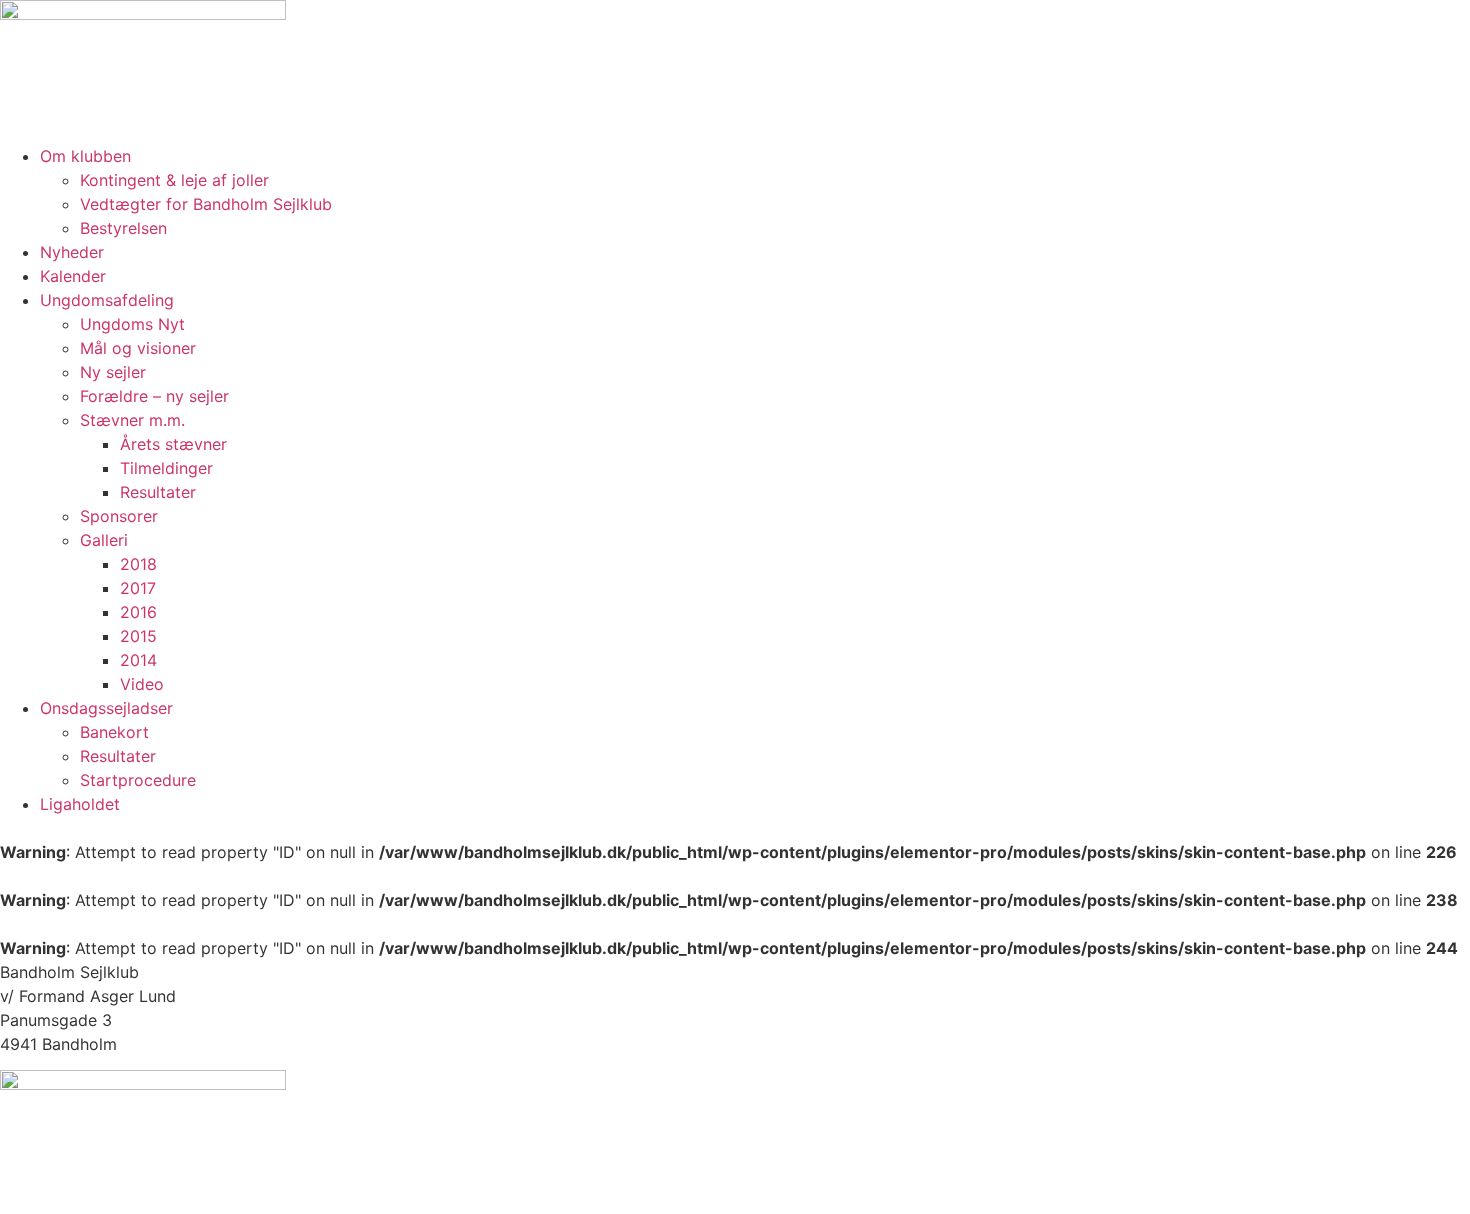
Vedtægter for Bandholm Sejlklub (206, 204)
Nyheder (72, 252)
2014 (138, 660)
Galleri (104, 540)
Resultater (158, 492)
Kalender (73, 276)
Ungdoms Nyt (132, 324)
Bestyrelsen (123, 228)
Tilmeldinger (166, 468)
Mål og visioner (138, 348)
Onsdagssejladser (106, 708)
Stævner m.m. (132, 420)
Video (142, 684)
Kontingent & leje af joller (174, 180)
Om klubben (85, 156)
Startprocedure (138, 780)
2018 (138, 564)
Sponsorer (119, 516)
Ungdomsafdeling (107, 300)
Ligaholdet (80, 804)
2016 (138, 612)
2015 (138, 636)
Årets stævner (173, 444)
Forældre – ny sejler (154, 396)
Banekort (114, 732)
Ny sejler (113, 372)
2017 (138, 588)
